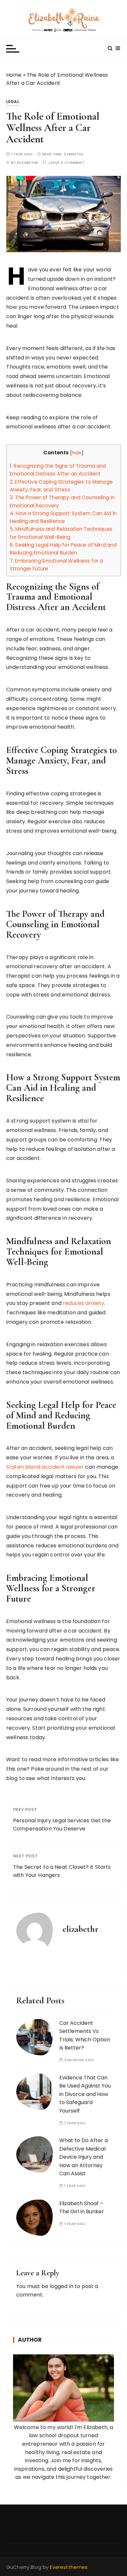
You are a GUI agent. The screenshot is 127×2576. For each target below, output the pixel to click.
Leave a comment (66, 163)
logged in (62, 2286)
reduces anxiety (84, 1303)
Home (14, 75)
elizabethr (28, 163)
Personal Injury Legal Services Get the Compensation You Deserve (62, 1825)
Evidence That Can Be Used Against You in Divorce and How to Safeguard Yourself (85, 2094)
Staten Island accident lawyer (45, 1467)
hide (77, 453)
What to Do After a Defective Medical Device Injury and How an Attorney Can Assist (84, 2157)
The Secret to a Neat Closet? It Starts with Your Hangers (62, 1871)
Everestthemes (69, 2567)
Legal (13, 102)
